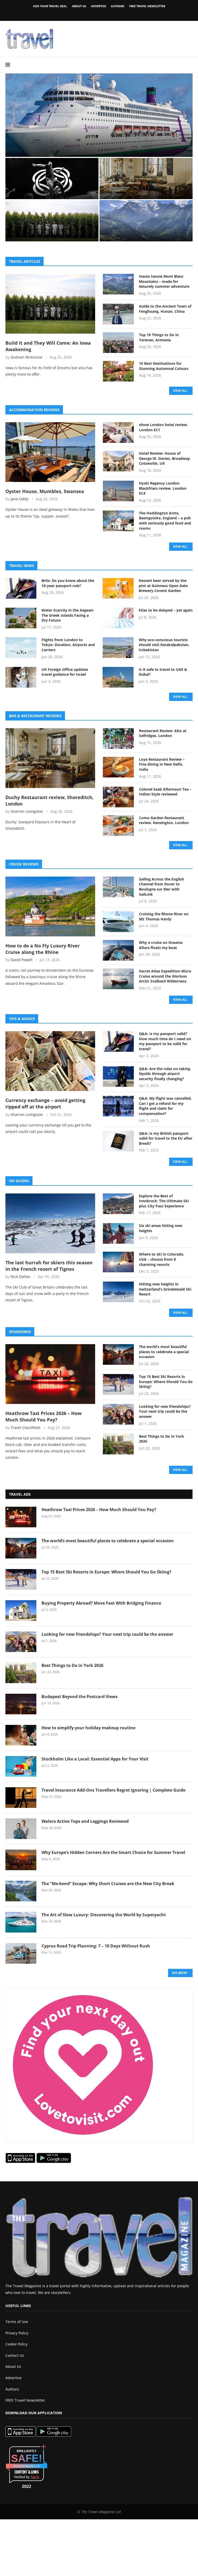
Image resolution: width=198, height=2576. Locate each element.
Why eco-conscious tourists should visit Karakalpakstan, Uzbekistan (164, 645)
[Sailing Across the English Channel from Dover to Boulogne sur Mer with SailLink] (118, 887)
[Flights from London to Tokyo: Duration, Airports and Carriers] (21, 648)
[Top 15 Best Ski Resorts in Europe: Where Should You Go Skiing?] (118, 1384)
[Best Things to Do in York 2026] (118, 1444)
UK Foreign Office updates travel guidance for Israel (65, 672)
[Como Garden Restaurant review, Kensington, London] (118, 826)
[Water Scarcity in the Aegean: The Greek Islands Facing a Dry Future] (21, 618)
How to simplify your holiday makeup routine (88, 1728)
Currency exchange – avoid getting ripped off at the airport (45, 1103)
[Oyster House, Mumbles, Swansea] (50, 452)
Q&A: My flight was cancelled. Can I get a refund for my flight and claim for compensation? (165, 1106)
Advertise (98, 6)
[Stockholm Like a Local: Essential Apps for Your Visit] (21, 1766)
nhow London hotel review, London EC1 (163, 427)
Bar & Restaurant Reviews (35, 716)
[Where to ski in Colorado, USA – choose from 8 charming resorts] (118, 1262)
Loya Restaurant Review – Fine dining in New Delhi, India (162, 764)
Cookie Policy (16, 2344)
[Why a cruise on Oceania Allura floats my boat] (118, 950)
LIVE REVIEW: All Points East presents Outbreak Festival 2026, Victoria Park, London (49, 187)
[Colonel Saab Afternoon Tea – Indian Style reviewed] (118, 797)
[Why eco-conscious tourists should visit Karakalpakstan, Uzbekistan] (118, 648)
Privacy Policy (17, 2333)
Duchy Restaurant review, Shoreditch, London (144, 189)
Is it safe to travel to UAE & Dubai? (163, 672)
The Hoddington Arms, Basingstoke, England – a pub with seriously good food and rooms (165, 521)
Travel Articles (25, 261)
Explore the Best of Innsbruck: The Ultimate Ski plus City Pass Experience (164, 1201)
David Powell (22, 960)
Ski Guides (19, 1181)
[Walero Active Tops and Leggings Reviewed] (21, 1829)
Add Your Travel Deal (50, 6)
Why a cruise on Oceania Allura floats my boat (161, 945)
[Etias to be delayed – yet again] (118, 618)
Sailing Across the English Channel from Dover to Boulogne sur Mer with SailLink (162, 887)
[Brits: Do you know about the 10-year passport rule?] (21, 588)
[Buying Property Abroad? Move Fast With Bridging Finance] (21, 1611)
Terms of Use (17, 2322)
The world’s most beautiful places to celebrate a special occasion (164, 1352)
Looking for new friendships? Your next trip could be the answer (165, 1411)
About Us (79, 6)
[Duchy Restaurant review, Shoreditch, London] (146, 179)
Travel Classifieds (26, 1427)
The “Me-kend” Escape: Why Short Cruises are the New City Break (108, 1884)
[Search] (190, 65)
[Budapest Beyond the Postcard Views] (21, 1704)
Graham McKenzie (26, 357)
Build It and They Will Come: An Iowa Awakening (48, 232)
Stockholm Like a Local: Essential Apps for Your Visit (95, 1759)
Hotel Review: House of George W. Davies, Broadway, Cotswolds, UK (165, 458)
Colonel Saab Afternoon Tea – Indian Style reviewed (165, 792)
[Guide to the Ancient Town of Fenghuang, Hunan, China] (118, 314)
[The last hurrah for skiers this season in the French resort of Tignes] (50, 1223)
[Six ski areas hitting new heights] (118, 1233)
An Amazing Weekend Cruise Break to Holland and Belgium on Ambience (98, 145)
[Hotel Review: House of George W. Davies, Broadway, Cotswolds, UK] (118, 461)
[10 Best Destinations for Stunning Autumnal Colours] (118, 371)
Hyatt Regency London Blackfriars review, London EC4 (163, 488)
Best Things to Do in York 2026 (162, 1439)
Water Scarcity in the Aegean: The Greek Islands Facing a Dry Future (68, 615)
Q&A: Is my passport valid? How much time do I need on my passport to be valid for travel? (165, 1041)
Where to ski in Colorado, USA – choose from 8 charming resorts (162, 1259)
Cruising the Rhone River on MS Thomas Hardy (164, 916)
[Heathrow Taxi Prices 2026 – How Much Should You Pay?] (50, 1374)
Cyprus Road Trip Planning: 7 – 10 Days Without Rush (96, 1946)
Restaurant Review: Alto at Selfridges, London (163, 733)
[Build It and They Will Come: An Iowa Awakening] (50, 304)
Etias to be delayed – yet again (166, 610)
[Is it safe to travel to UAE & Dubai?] (118, 677)
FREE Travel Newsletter (147, 6)
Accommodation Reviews (34, 410)
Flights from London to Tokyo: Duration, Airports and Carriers (68, 645)
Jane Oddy (19, 499)
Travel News (22, 566)
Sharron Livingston (27, 811)
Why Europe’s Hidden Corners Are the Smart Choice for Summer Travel (113, 1852)
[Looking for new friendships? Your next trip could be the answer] (118, 1414)
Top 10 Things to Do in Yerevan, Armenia (159, 337)
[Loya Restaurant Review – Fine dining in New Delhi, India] (118, 767)
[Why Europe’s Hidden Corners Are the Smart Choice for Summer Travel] (21, 1860)
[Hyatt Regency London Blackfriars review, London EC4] (118, 491)
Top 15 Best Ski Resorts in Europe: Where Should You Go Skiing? (166, 1382)
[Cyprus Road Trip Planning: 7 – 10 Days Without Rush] (21, 1953)
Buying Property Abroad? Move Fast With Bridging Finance (101, 1603)
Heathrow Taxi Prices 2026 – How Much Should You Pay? (43, 1416)
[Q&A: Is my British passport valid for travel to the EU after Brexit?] (118, 1141)
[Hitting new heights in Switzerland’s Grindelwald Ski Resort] (118, 1292)
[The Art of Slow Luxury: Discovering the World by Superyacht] (21, 1922)
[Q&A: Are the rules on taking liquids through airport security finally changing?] (118, 1077)
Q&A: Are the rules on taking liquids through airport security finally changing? (165, 1074)
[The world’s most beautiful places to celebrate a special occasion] (118, 1354)
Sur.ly (35, 2477)
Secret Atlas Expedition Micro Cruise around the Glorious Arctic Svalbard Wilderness (165, 976)
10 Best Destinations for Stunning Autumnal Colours (164, 366)
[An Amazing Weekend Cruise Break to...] (99, 115)
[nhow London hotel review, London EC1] (118, 433)
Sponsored (20, 1332)
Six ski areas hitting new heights (161, 1228)
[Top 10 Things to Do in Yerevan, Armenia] (118, 343)
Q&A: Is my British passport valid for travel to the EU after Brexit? (166, 1138)
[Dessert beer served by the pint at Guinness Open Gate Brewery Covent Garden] (118, 588)
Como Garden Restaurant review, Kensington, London (164, 820)
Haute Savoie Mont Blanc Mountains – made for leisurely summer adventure (144, 232)
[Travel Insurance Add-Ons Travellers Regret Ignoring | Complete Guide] (21, 1798)
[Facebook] (90, 14)
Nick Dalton (20, 1277)
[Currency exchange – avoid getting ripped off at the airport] (50, 1061)
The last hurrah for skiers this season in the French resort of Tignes (49, 1266)
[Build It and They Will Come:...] (52, 221)
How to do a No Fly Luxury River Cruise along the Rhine (43, 949)
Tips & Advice (22, 1019)
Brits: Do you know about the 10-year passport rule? (68, 583)
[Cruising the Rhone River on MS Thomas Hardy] (118, 922)
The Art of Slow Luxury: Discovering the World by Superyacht (104, 1915)
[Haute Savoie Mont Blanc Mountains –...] (146, 221)
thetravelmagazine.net (27, 2466)
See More (180, 1973)
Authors (118, 6)
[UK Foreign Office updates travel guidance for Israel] (21, 677)
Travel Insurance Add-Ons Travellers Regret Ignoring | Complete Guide (113, 1790)
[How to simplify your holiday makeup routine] (21, 1735)
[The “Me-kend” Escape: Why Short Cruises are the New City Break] (21, 1891)
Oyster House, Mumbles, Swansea (45, 491)
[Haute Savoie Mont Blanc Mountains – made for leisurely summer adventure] (118, 284)
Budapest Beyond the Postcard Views (80, 1697)
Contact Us (15, 2355)
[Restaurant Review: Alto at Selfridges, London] (118, 739)
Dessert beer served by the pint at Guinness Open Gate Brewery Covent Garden (163, 586)
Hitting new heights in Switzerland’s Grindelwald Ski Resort (165, 1289)
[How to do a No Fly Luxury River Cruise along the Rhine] (50, 906)
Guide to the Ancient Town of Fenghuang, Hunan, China (165, 309)
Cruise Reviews (24, 864)
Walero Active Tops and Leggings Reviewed (85, 1821)
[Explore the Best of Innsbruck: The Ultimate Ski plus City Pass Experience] (118, 1204)
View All (180, 391)
